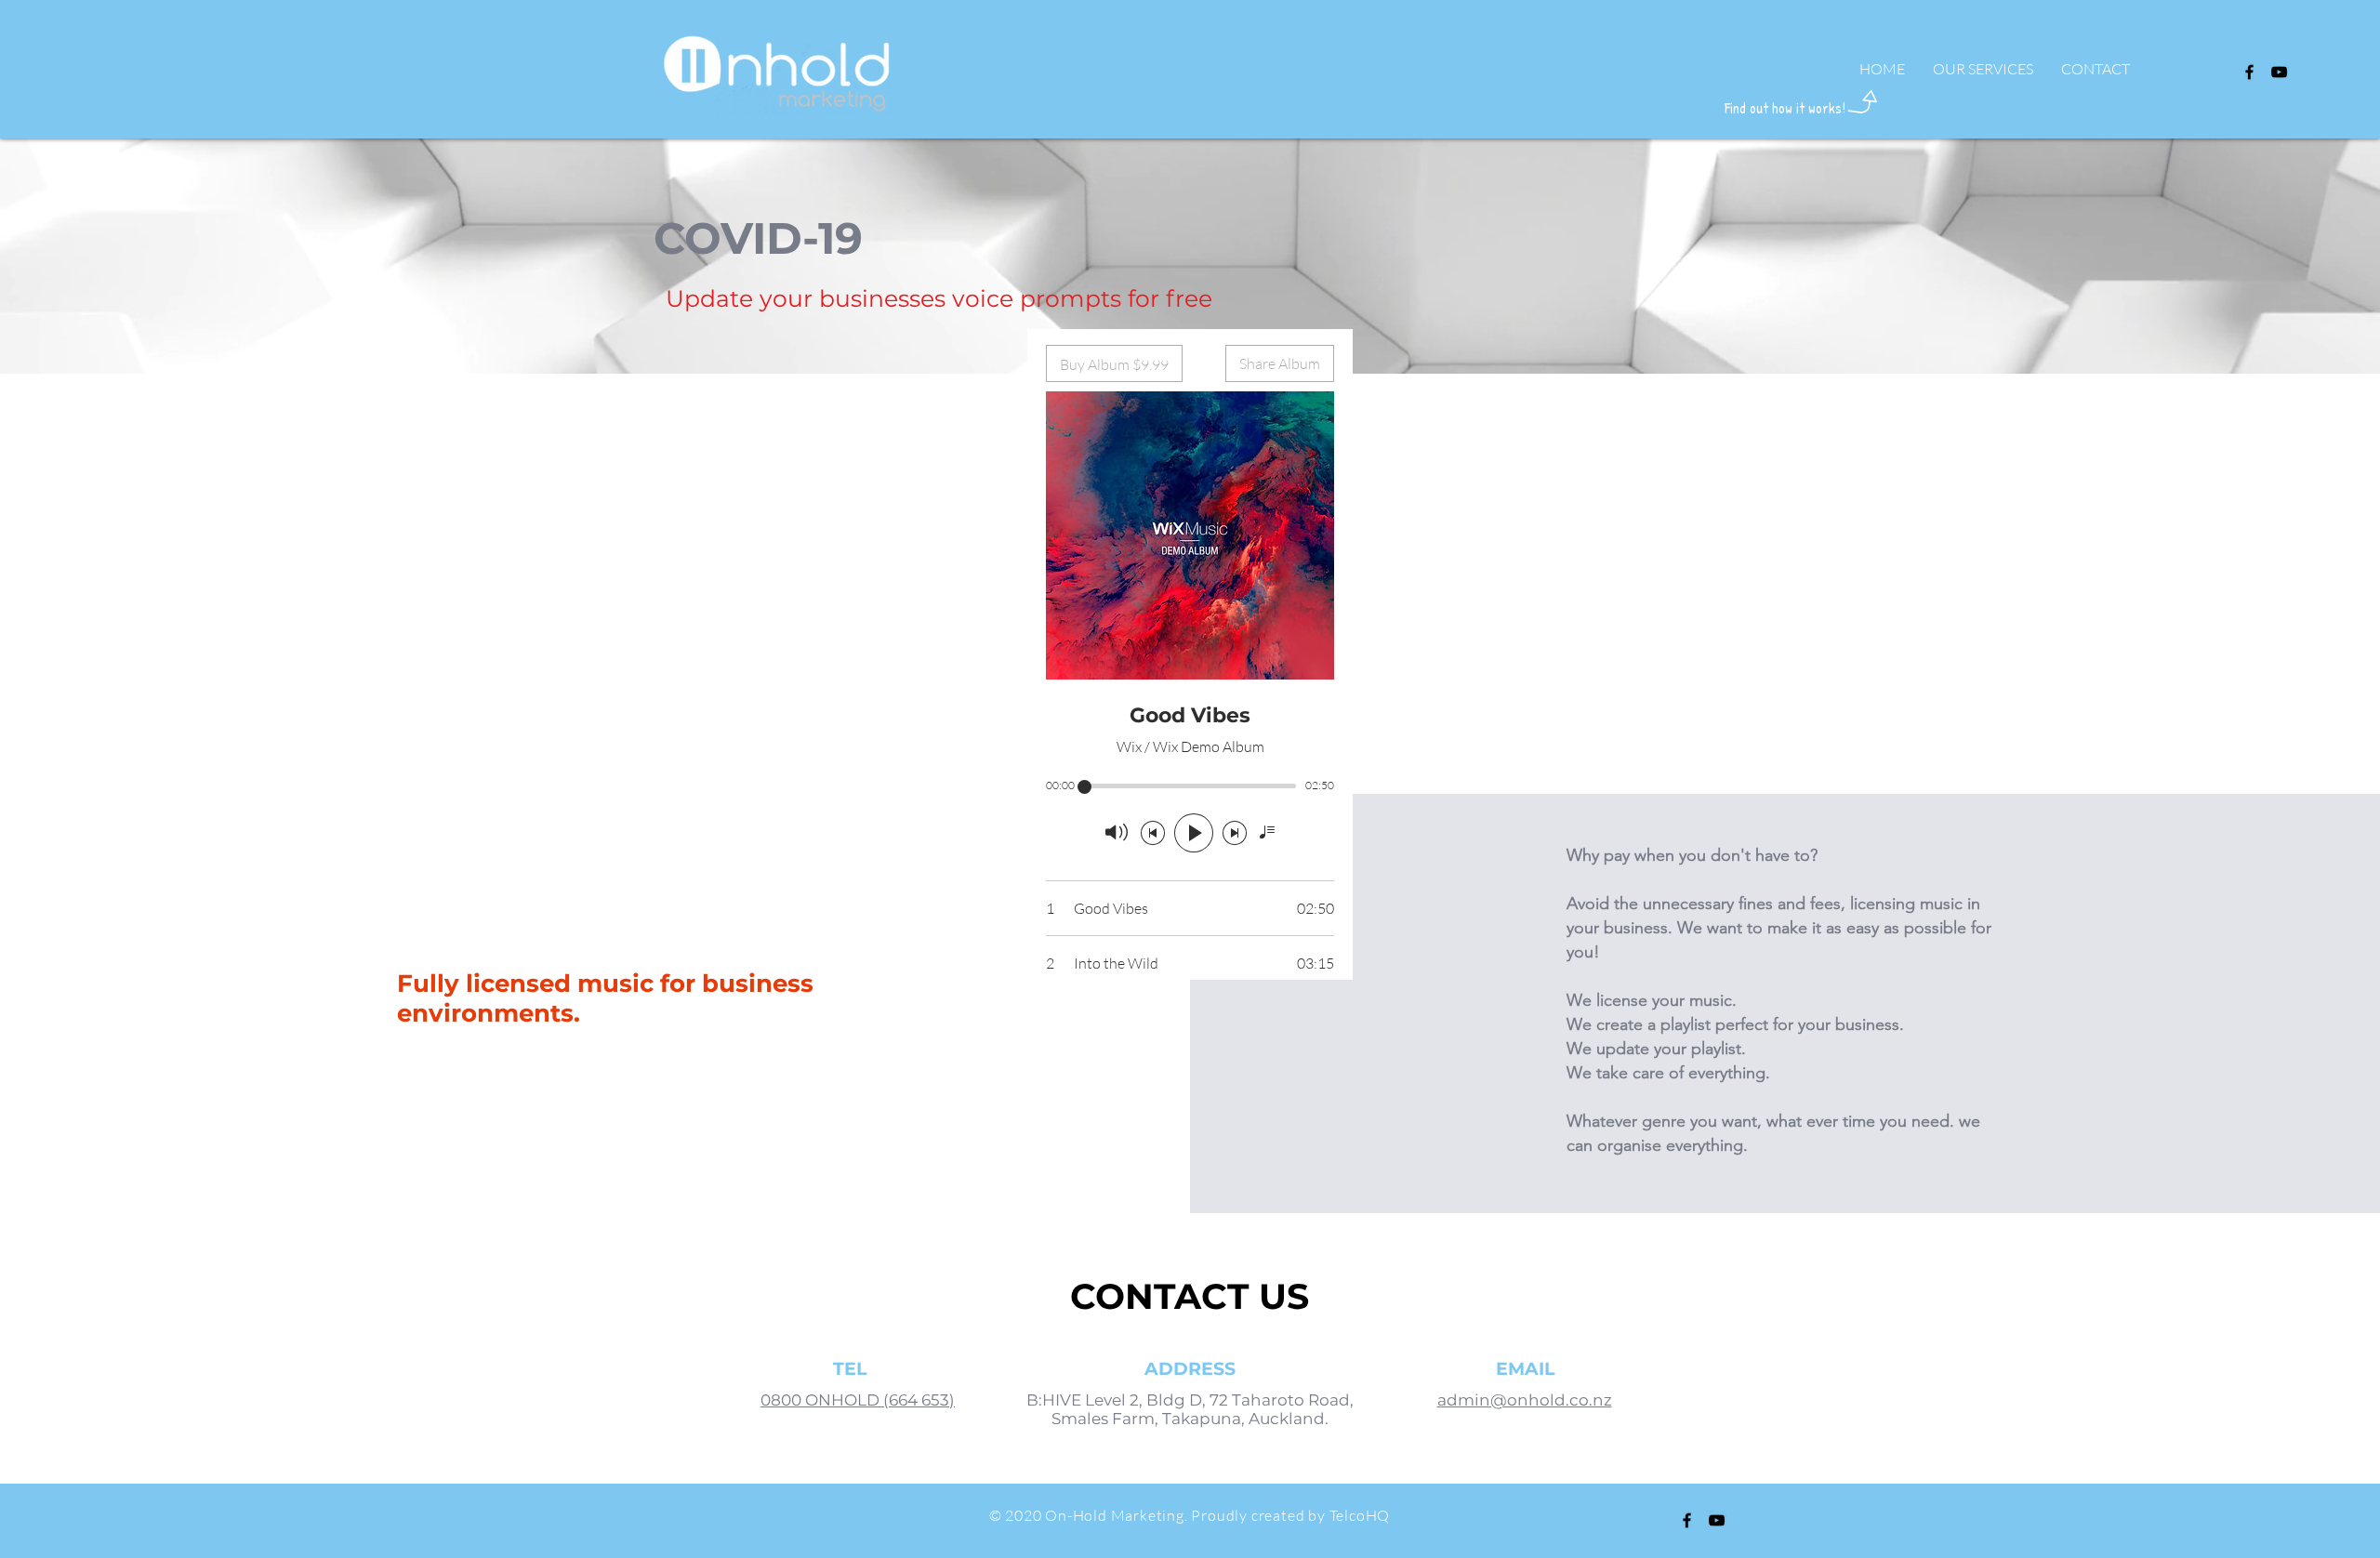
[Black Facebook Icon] (2249, 72)
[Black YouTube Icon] (2279, 72)
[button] (1983, 69)
